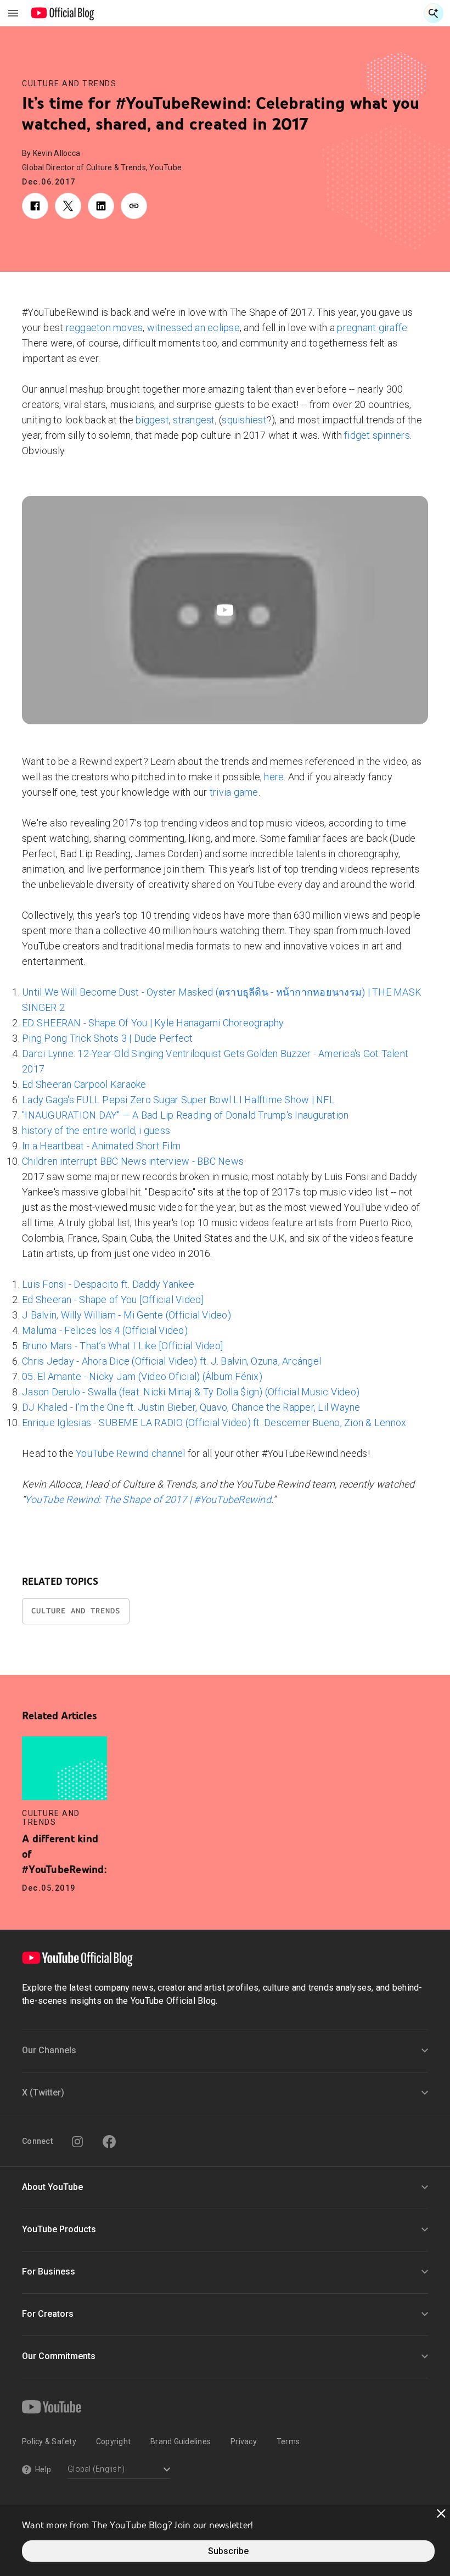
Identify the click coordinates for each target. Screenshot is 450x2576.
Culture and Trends (69, 83)
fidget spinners (377, 435)
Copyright (113, 2441)
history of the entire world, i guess (96, 1130)
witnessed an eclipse (193, 328)
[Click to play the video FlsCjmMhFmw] (225, 610)
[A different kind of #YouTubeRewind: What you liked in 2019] (64, 1768)
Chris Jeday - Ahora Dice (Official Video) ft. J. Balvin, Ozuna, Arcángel (171, 1361)
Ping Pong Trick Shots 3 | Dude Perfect (108, 1038)
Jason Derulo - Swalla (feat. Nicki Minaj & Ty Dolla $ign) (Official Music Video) (191, 1392)
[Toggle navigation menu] (13, 13)
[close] (441, 2513)
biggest (152, 420)
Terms (288, 2441)
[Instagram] (77, 2142)
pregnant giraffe (372, 328)
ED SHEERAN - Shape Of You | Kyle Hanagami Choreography (153, 1023)
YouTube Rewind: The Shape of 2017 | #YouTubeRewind (148, 1499)
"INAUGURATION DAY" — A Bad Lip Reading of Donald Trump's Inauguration (185, 1115)
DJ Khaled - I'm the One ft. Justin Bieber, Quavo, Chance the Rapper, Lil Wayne (191, 1407)
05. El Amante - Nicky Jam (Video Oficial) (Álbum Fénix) (142, 1376)
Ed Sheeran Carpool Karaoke (84, 1084)
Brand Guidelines (181, 2441)
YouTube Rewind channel (131, 1453)
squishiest (244, 420)
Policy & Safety (49, 2441)
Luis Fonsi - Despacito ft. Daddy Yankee (108, 1284)
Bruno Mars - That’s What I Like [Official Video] (122, 1346)
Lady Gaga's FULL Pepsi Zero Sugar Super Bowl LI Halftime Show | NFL (178, 1100)
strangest (194, 420)
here (274, 777)
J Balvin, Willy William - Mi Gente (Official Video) (126, 1315)
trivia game (234, 792)
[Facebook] (109, 2142)
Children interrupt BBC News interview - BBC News (133, 1161)
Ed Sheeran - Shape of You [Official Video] (113, 1300)
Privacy (244, 2441)
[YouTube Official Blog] (63, 13)
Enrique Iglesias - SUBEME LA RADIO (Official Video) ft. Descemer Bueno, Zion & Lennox (214, 1423)
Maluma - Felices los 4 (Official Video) (105, 1330)
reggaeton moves (105, 328)
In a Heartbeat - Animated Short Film (101, 1146)
